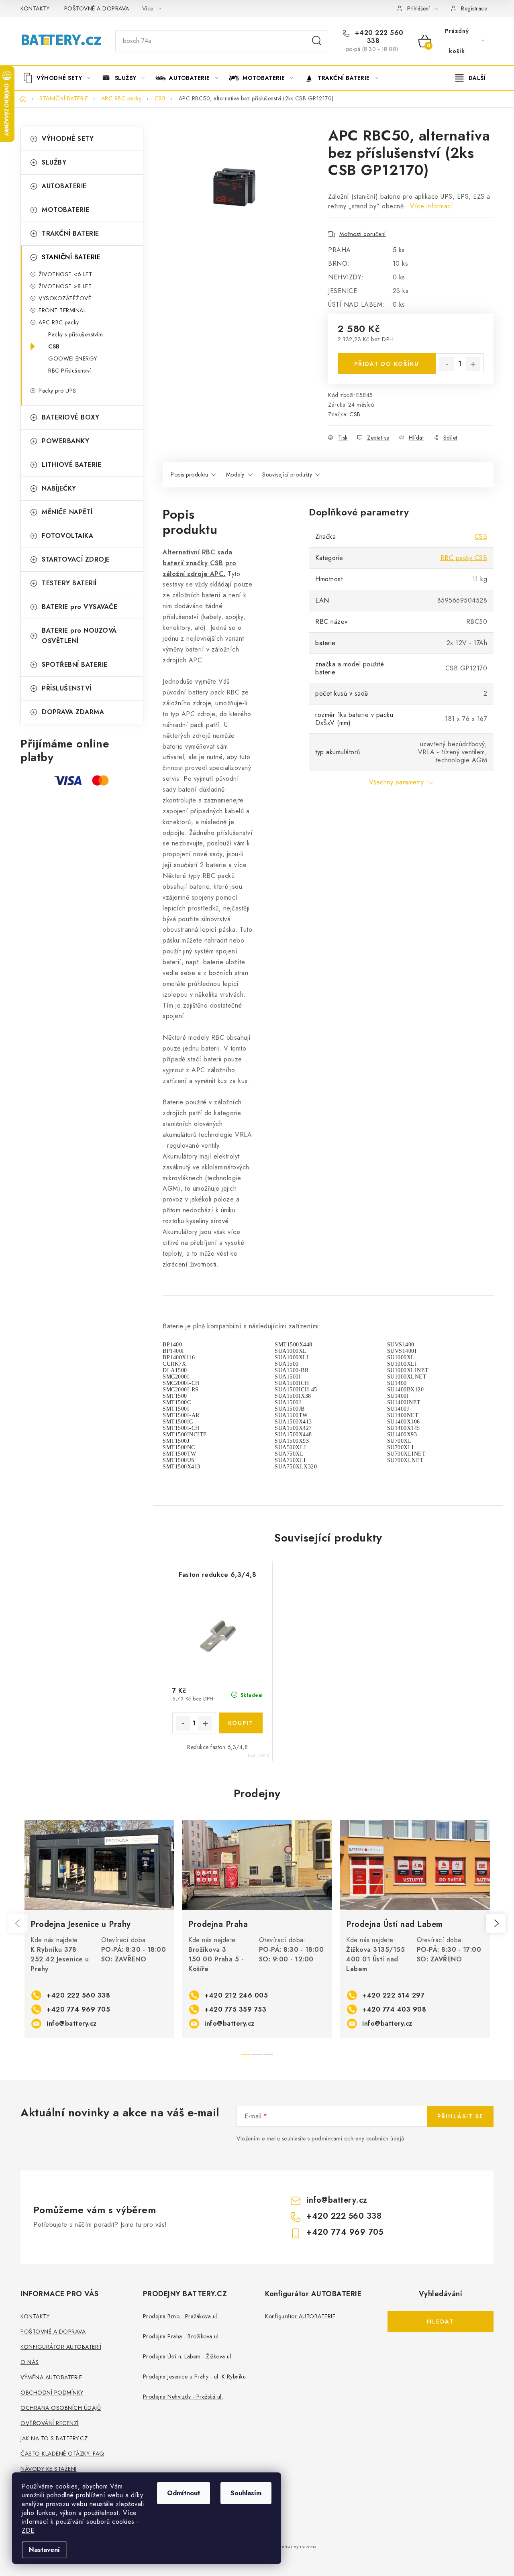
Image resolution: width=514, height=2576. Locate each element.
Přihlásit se (460, 2116)
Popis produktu (189, 474)
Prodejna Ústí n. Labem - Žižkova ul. (188, 2356)
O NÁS (30, 2362)
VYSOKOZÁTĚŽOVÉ (65, 298)
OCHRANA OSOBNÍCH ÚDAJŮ (61, 2408)
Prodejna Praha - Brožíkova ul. (182, 2336)
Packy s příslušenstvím (75, 334)
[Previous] (18, 1923)
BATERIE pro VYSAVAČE (80, 607)
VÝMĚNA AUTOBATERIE (51, 2377)
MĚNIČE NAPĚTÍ (67, 512)
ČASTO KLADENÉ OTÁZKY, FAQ (62, 2454)
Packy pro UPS (57, 391)
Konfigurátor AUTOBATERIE (300, 2316)
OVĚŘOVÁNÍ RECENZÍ (50, 2423)
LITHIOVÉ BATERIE (71, 465)
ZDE (28, 2530)
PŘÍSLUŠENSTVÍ (67, 688)
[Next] (496, 1923)
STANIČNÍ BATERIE (71, 257)
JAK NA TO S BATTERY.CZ (54, 2438)
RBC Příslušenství (70, 371)
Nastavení (44, 2550)
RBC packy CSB (464, 558)
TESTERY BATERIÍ (69, 583)
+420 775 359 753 (235, 2009)
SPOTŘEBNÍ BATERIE (75, 665)
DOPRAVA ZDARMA (73, 712)
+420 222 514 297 (393, 1995)
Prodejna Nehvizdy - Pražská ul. (183, 2397)
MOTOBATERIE (66, 210)
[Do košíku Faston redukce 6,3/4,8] (241, 1723)
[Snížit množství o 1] (447, 364)
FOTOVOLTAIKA (67, 536)
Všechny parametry (397, 782)
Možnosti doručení (363, 234)
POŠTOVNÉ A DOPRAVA (97, 8)
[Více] (470, 78)
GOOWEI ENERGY (73, 358)
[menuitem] (59, 78)
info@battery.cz (72, 2023)
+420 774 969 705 (78, 2009)
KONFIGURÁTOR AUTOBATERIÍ (61, 2347)
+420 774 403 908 (394, 2009)
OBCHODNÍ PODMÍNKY (52, 2393)
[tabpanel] (99, 1929)
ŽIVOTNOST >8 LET (65, 286)
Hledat (317, 41)
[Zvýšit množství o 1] (473, 364)
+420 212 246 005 (236, 1995)
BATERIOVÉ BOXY (70, 417)
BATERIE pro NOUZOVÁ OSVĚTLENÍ (79, 636)
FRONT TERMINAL (62, 310)
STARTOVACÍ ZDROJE (76, 559)
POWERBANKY (65, 441)
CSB (54, 346)
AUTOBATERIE (64, 186)
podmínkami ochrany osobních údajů (358, 2138)
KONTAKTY (35, 8)
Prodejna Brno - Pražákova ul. (181, 2316)
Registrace (474, 8)
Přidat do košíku (387, 364)
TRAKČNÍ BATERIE (70, 233)
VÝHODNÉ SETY (68, 139)
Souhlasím (246, 2493)
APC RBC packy (59, 322)
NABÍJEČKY (59, 488)
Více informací (431, 206)
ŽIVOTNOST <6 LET (65, 274)
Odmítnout (184, 2493)
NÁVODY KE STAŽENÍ (49, 2469)
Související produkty (287, 474)
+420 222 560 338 (378, 37)
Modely (235, 474)
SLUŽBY (54, 162)
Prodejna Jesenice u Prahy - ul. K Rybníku (195, 2376)
